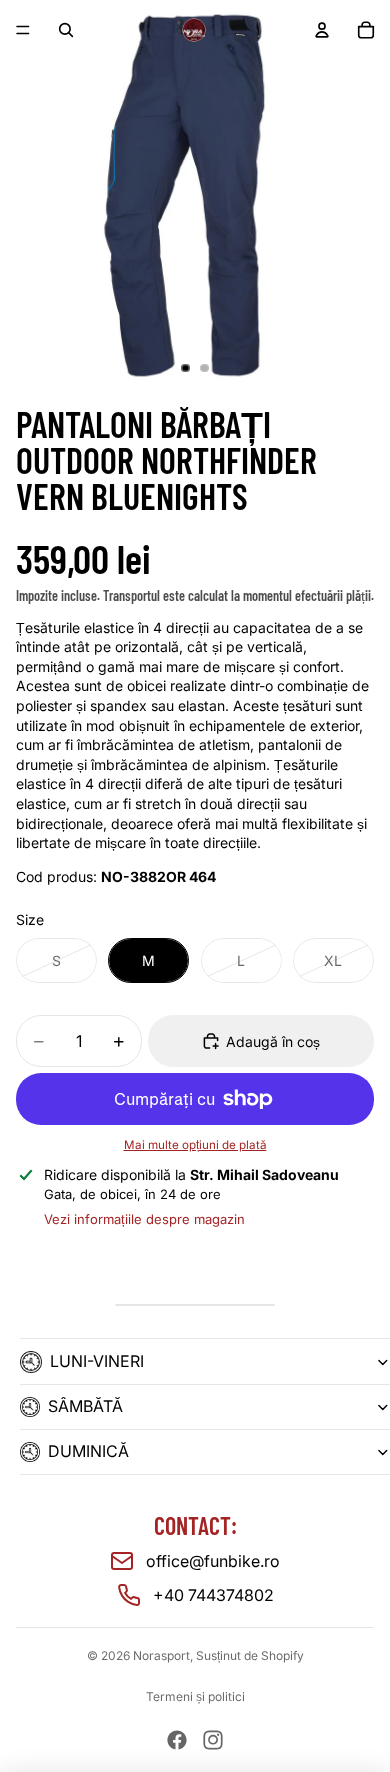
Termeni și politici (195, 1696)
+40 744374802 (213, 1595)
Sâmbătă (85, 1406)
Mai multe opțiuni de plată (195, 1145)
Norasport (161, 1655)
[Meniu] (23, 30)
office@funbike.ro (213, 1561)
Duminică (88, 1451)
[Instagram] (213, 1740)
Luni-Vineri (97, 1361)
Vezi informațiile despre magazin (144, 1219)
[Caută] (66, 30)
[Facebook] (177, 1740)
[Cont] (322, 30)
